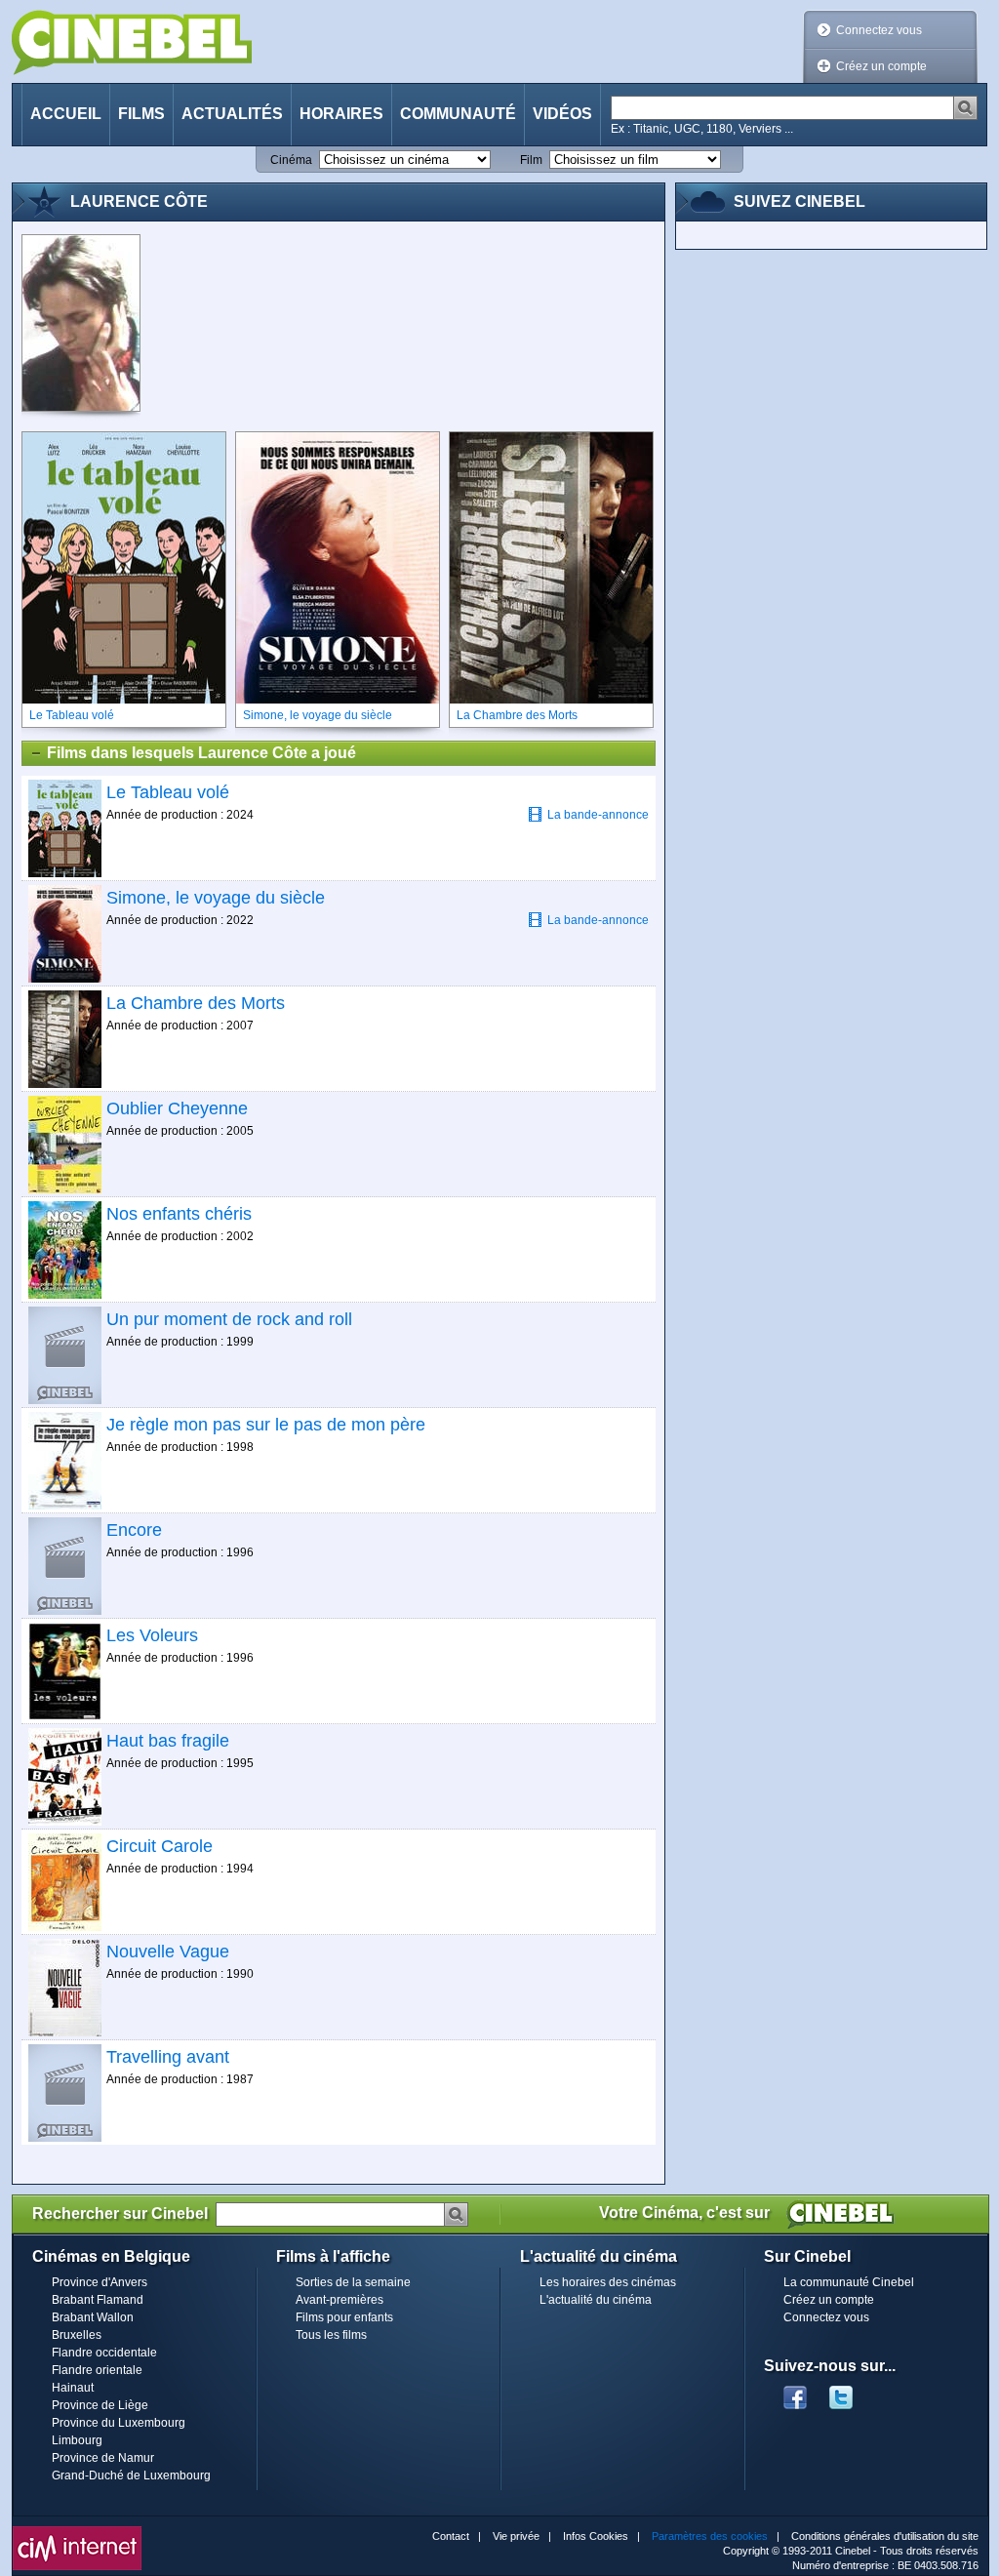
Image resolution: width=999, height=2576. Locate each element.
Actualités (232, 114)
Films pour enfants (344, 2317)
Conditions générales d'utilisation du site (885, 2536)
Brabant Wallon (93, 2317)
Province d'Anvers (100, 2282)
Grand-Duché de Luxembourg (131, 2475)
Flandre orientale (97, 2370)
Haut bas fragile (168, 1741)
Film (531, 160)
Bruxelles (77, 2335)
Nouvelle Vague (168, 1952)
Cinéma (291, 160)
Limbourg (77, 2440)
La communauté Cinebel (849, 2282)
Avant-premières (340, 2300)
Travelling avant (168, 2057)
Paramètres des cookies (710, 2536)
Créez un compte (881, 66)
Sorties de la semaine (353, 2282)
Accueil (66, 114)
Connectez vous (879, 30)
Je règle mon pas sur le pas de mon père (266, 1425)
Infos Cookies (596, 2536)
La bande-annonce (598, 815)
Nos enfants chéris (179, 1214)
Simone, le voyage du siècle (216, 898)
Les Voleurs (152, 1635)
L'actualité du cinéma (596, 2300)
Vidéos (562, 114)
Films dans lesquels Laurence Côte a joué (201, 753)
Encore (134, 1530)
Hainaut (73, 2388)
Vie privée (516, 2536)
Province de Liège (100, 2405)
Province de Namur (103, 2458)
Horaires (341, 114)
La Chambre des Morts (196, 1003)
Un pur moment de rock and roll (229, 1319)
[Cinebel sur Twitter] (851, 2392)
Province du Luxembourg (119, 2423)
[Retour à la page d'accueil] (132, 42)
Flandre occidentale (104, 2353)
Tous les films (331, 2335)
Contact (451, 2536)
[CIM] (77, 2531)
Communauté (458, 114)
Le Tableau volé (168, 792)
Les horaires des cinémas (608, 2282)
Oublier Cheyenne (177, 1108)
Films (141, 114)
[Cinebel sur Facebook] (795, 2392)
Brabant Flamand (98, 2300)
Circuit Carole (160, 1846)
